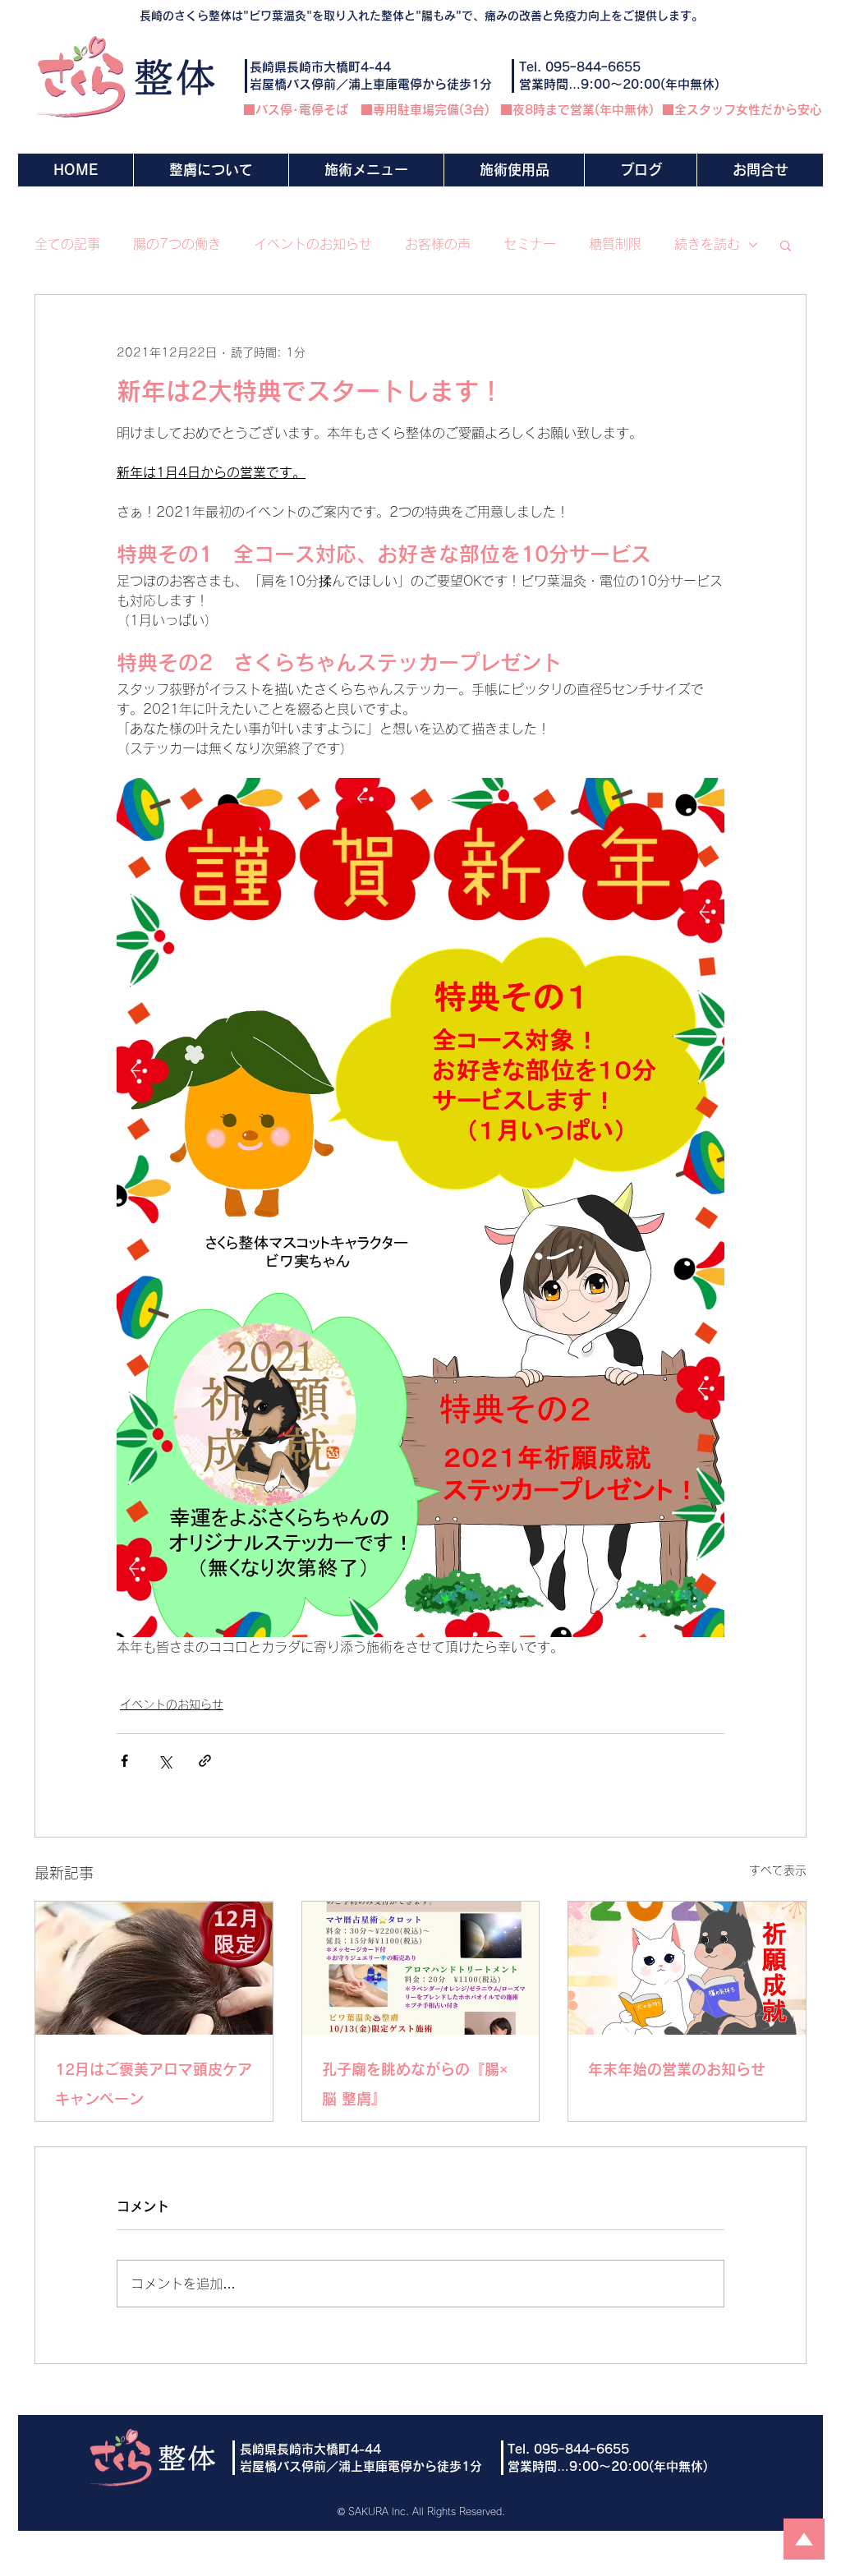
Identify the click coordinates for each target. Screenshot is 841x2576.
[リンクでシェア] (205, 1761)
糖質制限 (615, 244)
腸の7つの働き (177, 244)
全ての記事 (67, 244)
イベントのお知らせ (313, 244)
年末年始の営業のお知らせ (677, 2069)
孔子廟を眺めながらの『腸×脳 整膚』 (415, 2084)
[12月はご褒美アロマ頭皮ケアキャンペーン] (154, 1968)
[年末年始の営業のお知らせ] (687, 1968)
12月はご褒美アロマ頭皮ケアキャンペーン (154, 2084)
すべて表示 (778, 1870)
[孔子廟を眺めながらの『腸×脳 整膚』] (421, 1968)
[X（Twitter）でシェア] (165, 1761)
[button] (366, 170)
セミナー (530, 244)
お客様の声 (438, 244)
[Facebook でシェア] (124, 1761)
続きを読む (707, 244)
